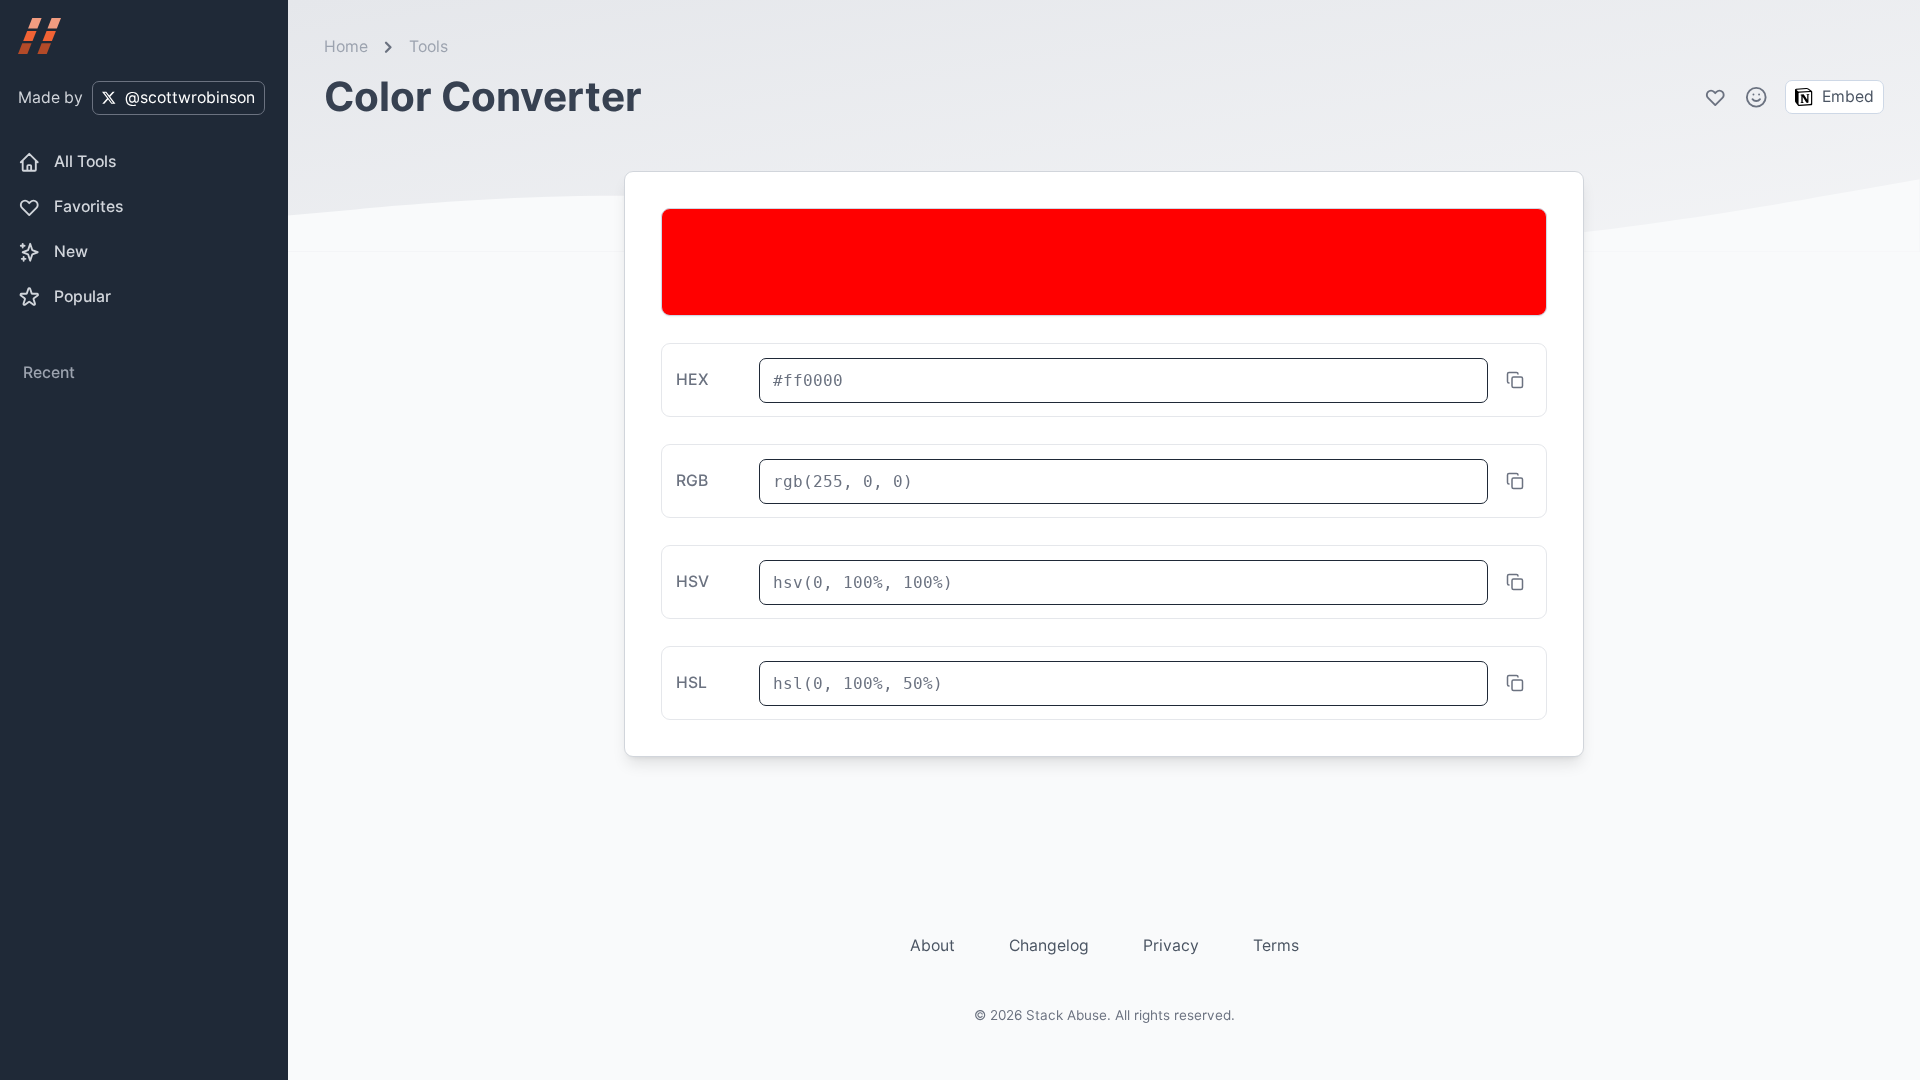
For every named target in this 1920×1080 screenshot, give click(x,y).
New (71, 251)
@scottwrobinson (190, 97)
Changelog (1049, 945)
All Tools (85, 161)
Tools (428, 46)
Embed (1848, 96)
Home (346, 46)
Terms (1276, 945)
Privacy (1171, 945)
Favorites (88, 206)
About (932, 945)
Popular (82, 296)
